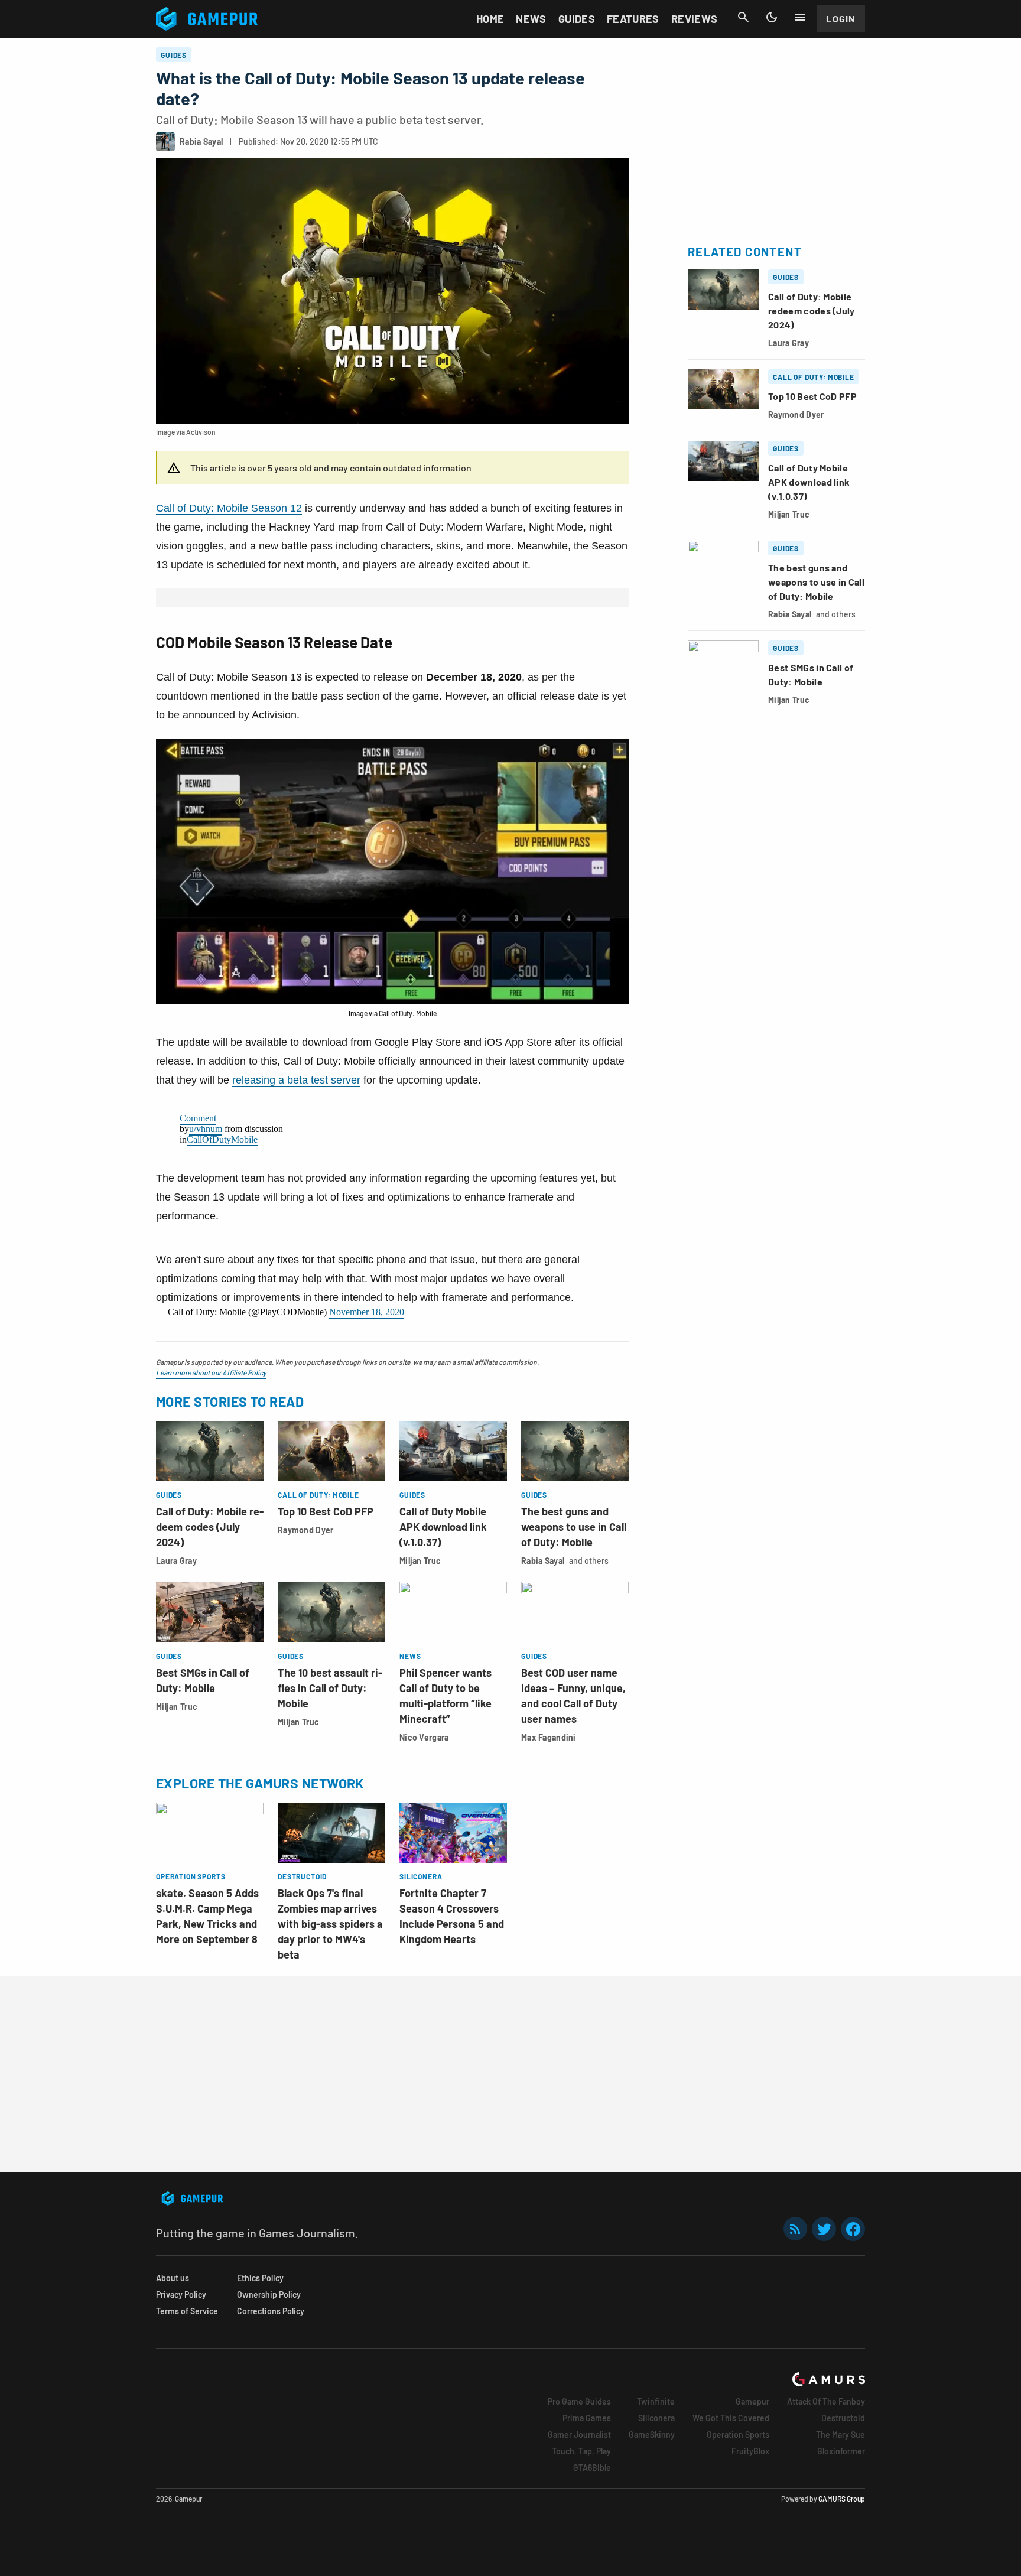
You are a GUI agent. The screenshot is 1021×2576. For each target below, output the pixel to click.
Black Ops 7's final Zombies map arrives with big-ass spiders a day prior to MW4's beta (330, 1924)
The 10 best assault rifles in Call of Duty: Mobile (330, 1688)
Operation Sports (738, 2434)
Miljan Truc (420, 1561)
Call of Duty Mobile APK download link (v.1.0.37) (443, 1527)
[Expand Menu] (800, 17)
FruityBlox (750, 2451)
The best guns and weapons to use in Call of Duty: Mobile (574, 1527)
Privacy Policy (181, 2294)
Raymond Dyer (305, 1530)
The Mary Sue (840, 2434)
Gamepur (752, 2401)
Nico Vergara (424, 1737)
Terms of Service (187, 2311)
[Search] (743, 17)
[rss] (795, 2229)
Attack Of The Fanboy (826, 2401)
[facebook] (853, 2229)
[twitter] (824, 2229)
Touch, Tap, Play (581, 2451)
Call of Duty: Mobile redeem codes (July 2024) (210, 1527)
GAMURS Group (842, 2499)
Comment (198, 1118)
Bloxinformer (841, 2451)
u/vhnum (206, 1129)
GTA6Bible (592, 2468)
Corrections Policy (271, 2311)
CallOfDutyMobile (222, 1139)
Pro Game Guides (579, 2401)
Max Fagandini (549, 1737)
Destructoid (843, 2418)
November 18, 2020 (367, 1312)
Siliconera (656, 2418)
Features (633, 19)
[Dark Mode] (772, 17)
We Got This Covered (731, 2418)
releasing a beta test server (296, 1080)
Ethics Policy (260, 2278)
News (531, 19)
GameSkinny (652, 2434)
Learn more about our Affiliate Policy (211, 1372)
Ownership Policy (269, 2294)
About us (173, 2278)
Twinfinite (656, 2401)
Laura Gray (176, 1561)
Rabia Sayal (543, 1561)
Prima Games (587, 2418)
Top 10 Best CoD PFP (326, 1511)
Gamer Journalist (579, 2434)
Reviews (695, 19)
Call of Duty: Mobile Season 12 (229, 508)
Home (490, 19)
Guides (577, 19)
